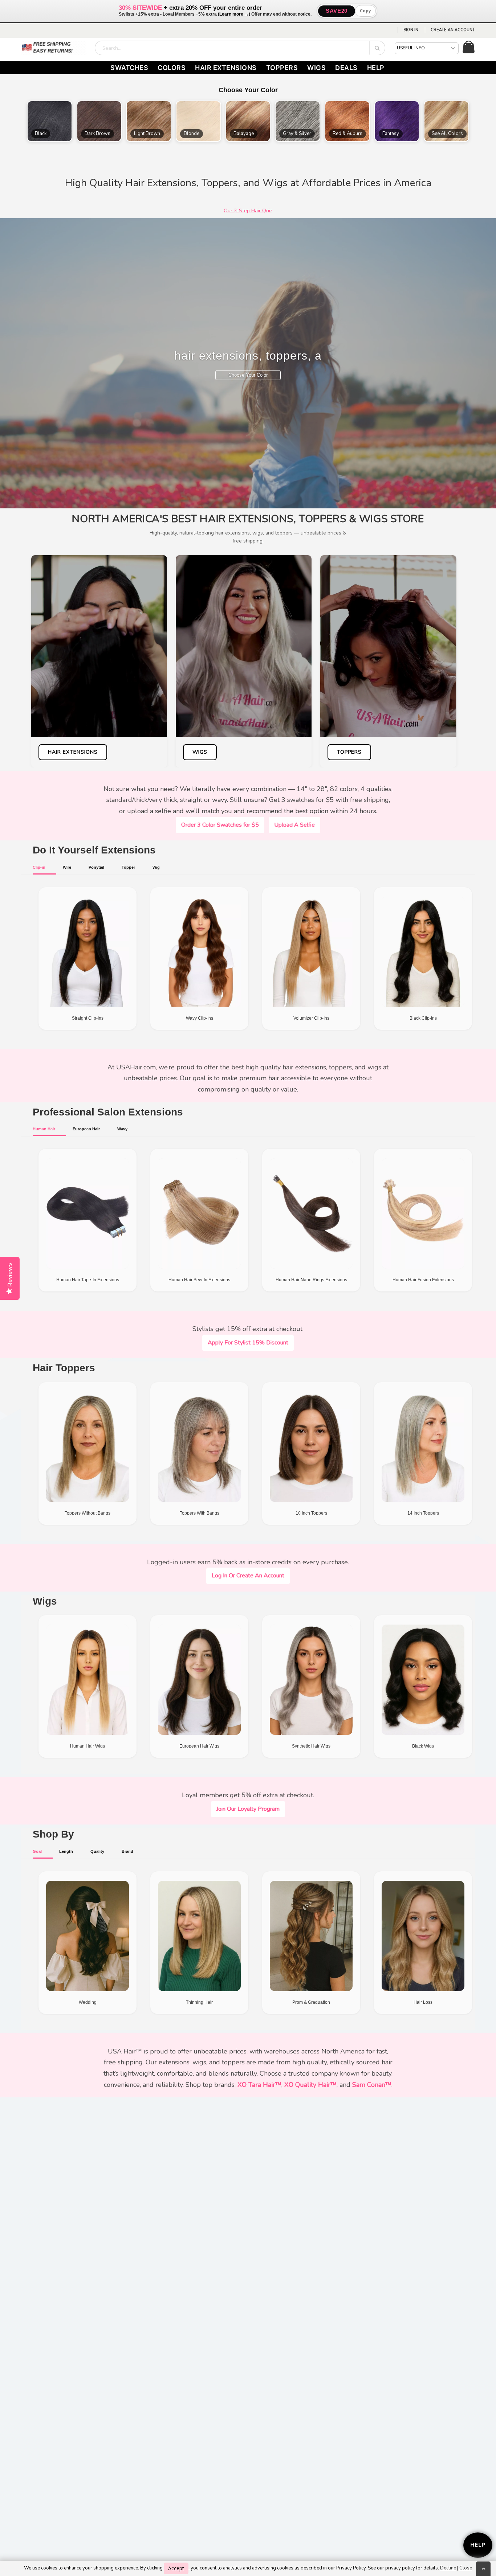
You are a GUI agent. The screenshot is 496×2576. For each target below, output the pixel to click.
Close (466, 2568)
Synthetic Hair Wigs (311, 1746)
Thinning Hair (199, 2002)
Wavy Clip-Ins (200, 1018)
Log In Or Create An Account (248, 1576)
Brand (127, 1851)
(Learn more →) (234, 14)
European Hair (86, 1129)
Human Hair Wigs (88, 1746)
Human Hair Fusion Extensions (423, 1280)
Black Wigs (423, 1746)
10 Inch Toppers (311, 1513)
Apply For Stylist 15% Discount (248, 1343)
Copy (365, 11)
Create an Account (453, 30)
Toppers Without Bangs (88, 1513)
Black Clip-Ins (423, 1018)
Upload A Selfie (294, 825)
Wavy (122, 1129)
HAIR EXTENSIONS (226, 68)
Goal (37, 1851)
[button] (50, 121)
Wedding (88, 2002)
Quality (97, 1851)
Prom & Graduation (311, 2002)
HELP (376, 68)
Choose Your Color (248, 375)
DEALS (346, 68)
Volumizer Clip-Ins (311, 1018)
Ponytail (96, 867)
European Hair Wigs (199, 1746)
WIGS (316, 68)
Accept (176, 2568)
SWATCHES (129, 68)
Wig (156, 867)
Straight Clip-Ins (88, 1018)
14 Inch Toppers (423, 1513)
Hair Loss (423, 2002)
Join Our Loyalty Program (248, 1809)
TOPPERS (282, 68)
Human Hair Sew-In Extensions (199, 1280)
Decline (448, 2568)
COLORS (172, 68)
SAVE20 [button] (337, 11)
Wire (67, 867)
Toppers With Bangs (200, 1513)
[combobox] (240, 48)
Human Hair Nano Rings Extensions (311, 1280)
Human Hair (44, 1129)
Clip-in (39, 867)
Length (66, 1851)
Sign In (411, 30)
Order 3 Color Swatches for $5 (220, 825)
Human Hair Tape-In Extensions (88, 1280)
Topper (128, 867)
